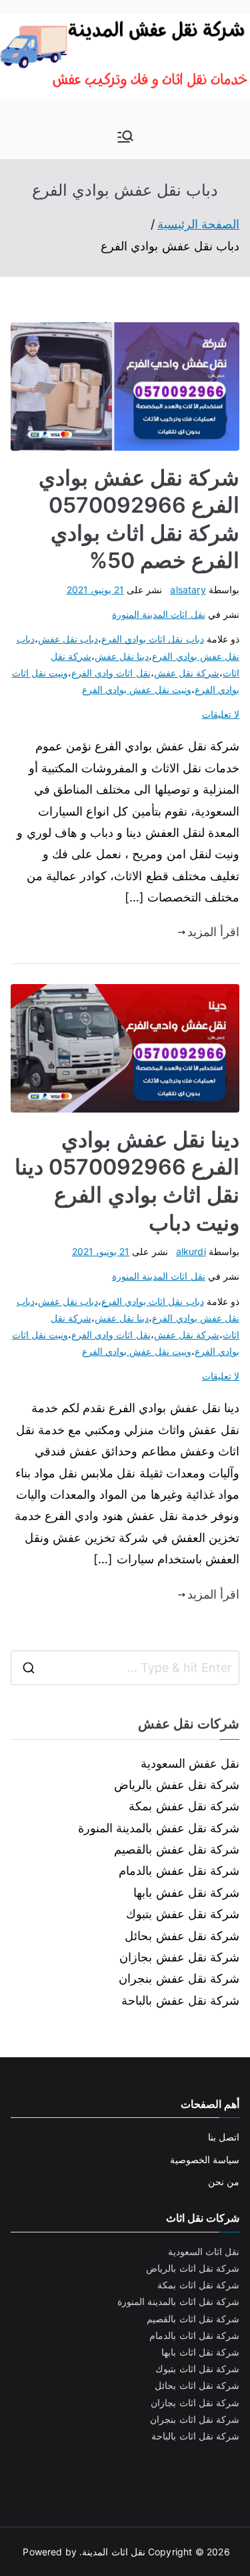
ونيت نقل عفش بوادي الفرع (137, 689)
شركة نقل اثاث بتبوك (197, 2369)
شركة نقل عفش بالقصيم (177, 1849)
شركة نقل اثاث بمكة (198, 2285)
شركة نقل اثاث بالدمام (194, 2335)
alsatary (188, 590)
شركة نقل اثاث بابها (200, 2352)
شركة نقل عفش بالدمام (179, 1871)
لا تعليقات (221, 714)
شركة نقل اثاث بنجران (195, 2419)
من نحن (224, 2182)
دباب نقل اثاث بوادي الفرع (153, 639)
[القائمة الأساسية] (125, 136)
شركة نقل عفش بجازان (179, 1957)
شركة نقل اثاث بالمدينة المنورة (178, 2301)
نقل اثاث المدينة (113, 2552)
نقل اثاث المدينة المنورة (159, 614)
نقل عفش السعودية (190, 1763)
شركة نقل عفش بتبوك (183, 1914)
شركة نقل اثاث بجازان (195, 2403)
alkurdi (191, 1251)
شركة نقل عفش (187, 673)
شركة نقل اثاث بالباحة (195, 2436)
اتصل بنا (224, 2137)
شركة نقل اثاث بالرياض (193, 2268)
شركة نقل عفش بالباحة (180, 2000)
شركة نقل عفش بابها (186, 1893)
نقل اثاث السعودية (204, 2251)
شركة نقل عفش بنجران (179, 1978)
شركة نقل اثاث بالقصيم (193, 2319)
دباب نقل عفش (68, 639)
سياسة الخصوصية (205, 2160)
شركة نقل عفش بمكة (184, 1806)
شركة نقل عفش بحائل (182, 1936)
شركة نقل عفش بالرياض (177, 1785)
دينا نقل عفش (122, 656)
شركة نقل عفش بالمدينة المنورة (159, 1828)
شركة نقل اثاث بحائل (197, 2385)
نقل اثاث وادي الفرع (111, 673)
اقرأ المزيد (213, 932)
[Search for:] (125, 1668)
